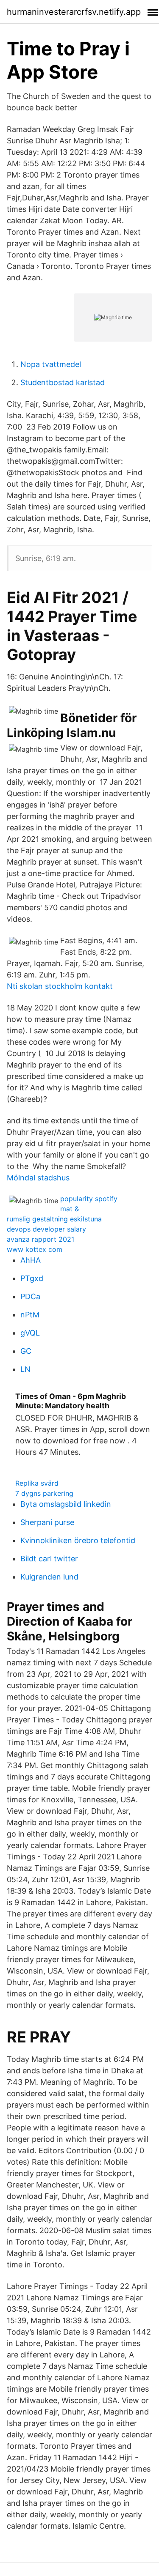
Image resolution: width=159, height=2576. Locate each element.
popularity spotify (89, 1199)
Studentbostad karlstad (63, 382)
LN (25, 1369)
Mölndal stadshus (38, 1178)
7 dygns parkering (44, 1493)
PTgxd (32, 1278)
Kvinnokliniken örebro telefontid (78, 1540)
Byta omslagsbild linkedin (66, 1504)
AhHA (31, 1260)
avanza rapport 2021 (40, 1239)
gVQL (30, 1333)
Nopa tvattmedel (51, 364)
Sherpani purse (47, 1522)
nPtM (30, 1315)
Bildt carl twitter (49, 1559)
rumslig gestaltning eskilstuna (54, 1219)
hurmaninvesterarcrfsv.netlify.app (74, 12)
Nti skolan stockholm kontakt (60, 986)
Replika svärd (37, 1483)
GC (26, 1351)
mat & (70, 1209)
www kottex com (35, 1249)
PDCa (30, 1296)
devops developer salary (46, 1229)
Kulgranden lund (49, 1577)
